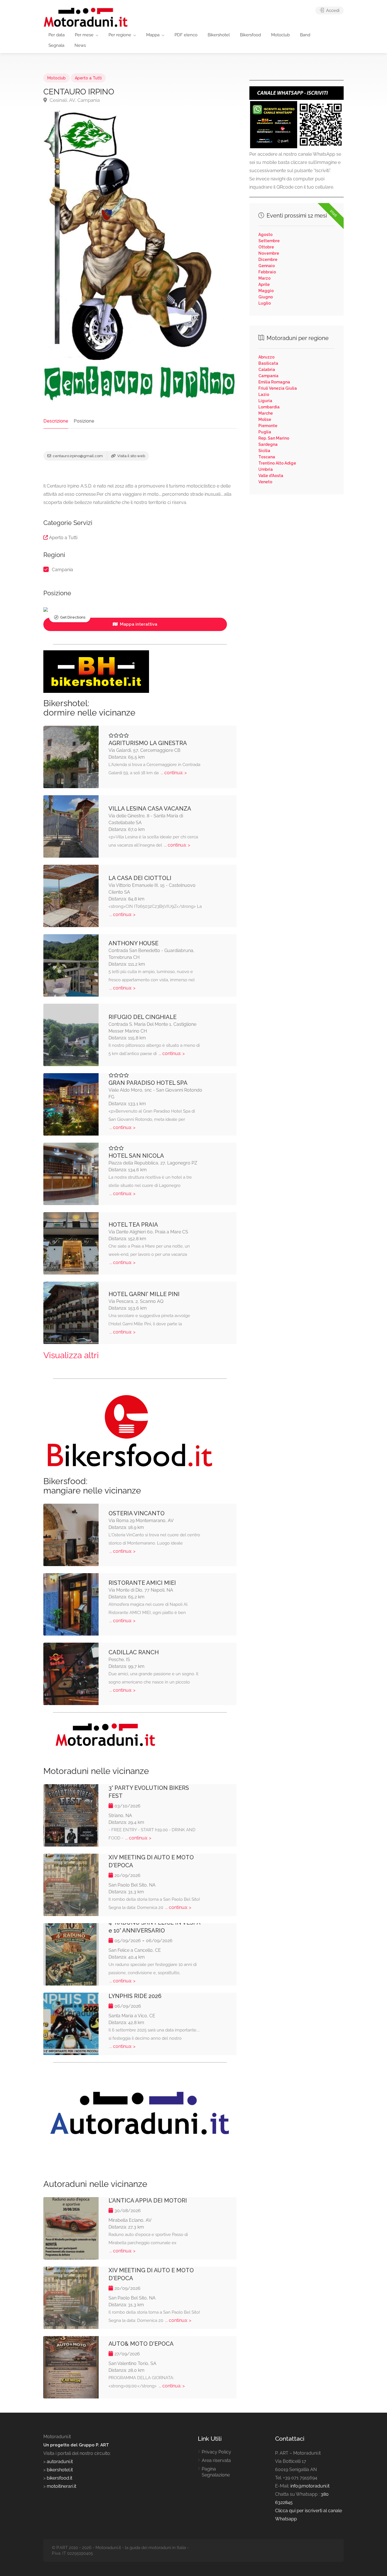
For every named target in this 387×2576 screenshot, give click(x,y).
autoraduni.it (60, 2462)
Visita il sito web (131, 456)
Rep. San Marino (274, 438)
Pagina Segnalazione (216, 2472)
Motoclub (280, 35)
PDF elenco (186, 35)
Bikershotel (219, 35)
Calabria (267, 370)
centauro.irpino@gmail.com (77, 456)
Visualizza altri (71, 1355)
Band (305, 35)
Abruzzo (266, 357)
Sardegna (268, 444)
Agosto (265, 235)
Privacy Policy (216, 2452)
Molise (265, 419)
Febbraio (267, 272)
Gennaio (267, 266)
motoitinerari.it (61, 2486)
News (80, 45)
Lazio (264, 394)
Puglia (265, 432)
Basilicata (268, 363)
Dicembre (268, 260)
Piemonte (268, 426)
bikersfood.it (59, 2478)
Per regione (120, 35)
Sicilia (264, 451)
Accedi (332, 10)
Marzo (264, 278)
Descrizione (56, 421)
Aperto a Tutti (88, 78)
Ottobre (266, 247)
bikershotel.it (60, 2470)
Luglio (265, 303)
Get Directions (73, 617)
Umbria (266, 469)
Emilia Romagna (274, 382)
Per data (57, 35)
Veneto (265, 482)
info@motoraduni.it (310, 2486)
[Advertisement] (296, 540)
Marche (266, 413)
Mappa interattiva (138, 624)
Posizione (84, 421)
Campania (62, 570)
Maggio (266, 291)
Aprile (264, 284)
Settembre (269, 241)
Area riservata (216, 2460)
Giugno (266, 297)
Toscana (267, 457)
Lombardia (269, 407)
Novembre (269, 253)
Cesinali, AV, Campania (74, 100)
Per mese (84, 35)
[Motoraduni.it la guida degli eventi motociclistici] (86, 17)
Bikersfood (250, 35)
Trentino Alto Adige (277, 463)
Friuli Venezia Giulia (278, 388)
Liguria (265, 401)
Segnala (56, 45)
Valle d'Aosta (271, 476)
